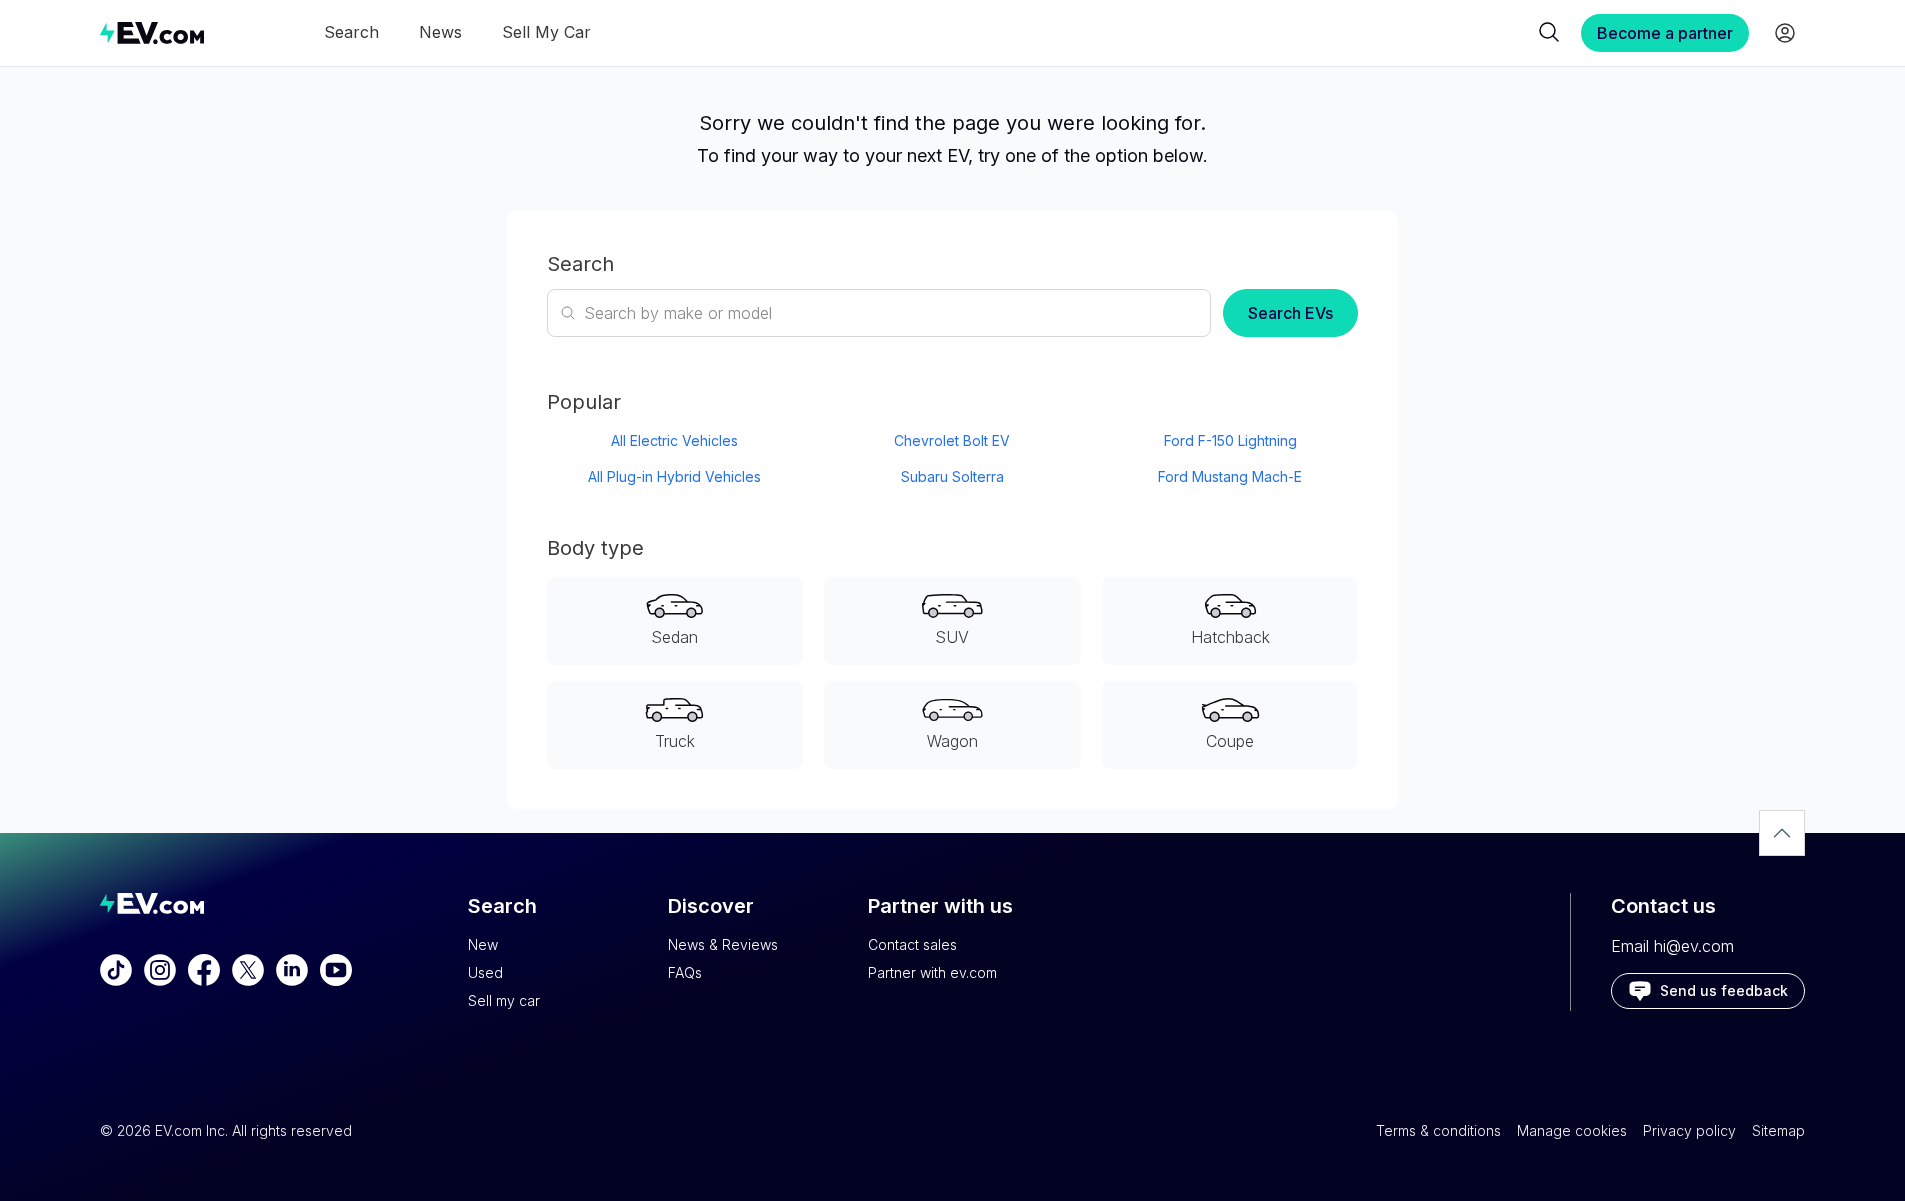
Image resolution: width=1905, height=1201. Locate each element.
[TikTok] (116, 970)
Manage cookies (1572, 1130)
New (483, 944)
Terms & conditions (1438, 1130)
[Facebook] (204, 970)
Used (485, 972)
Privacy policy (1689, 1130)
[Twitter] (248, 970)
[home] (152, 32)
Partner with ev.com (932, 972)
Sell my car (504, 1000)
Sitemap (1778, 1130)
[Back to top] (1782, 833)
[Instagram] (160, 970)
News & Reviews (723, 944)
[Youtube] (336, 970)
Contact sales (912, 944)
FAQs (685, 972)
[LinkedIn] (292, 970)
